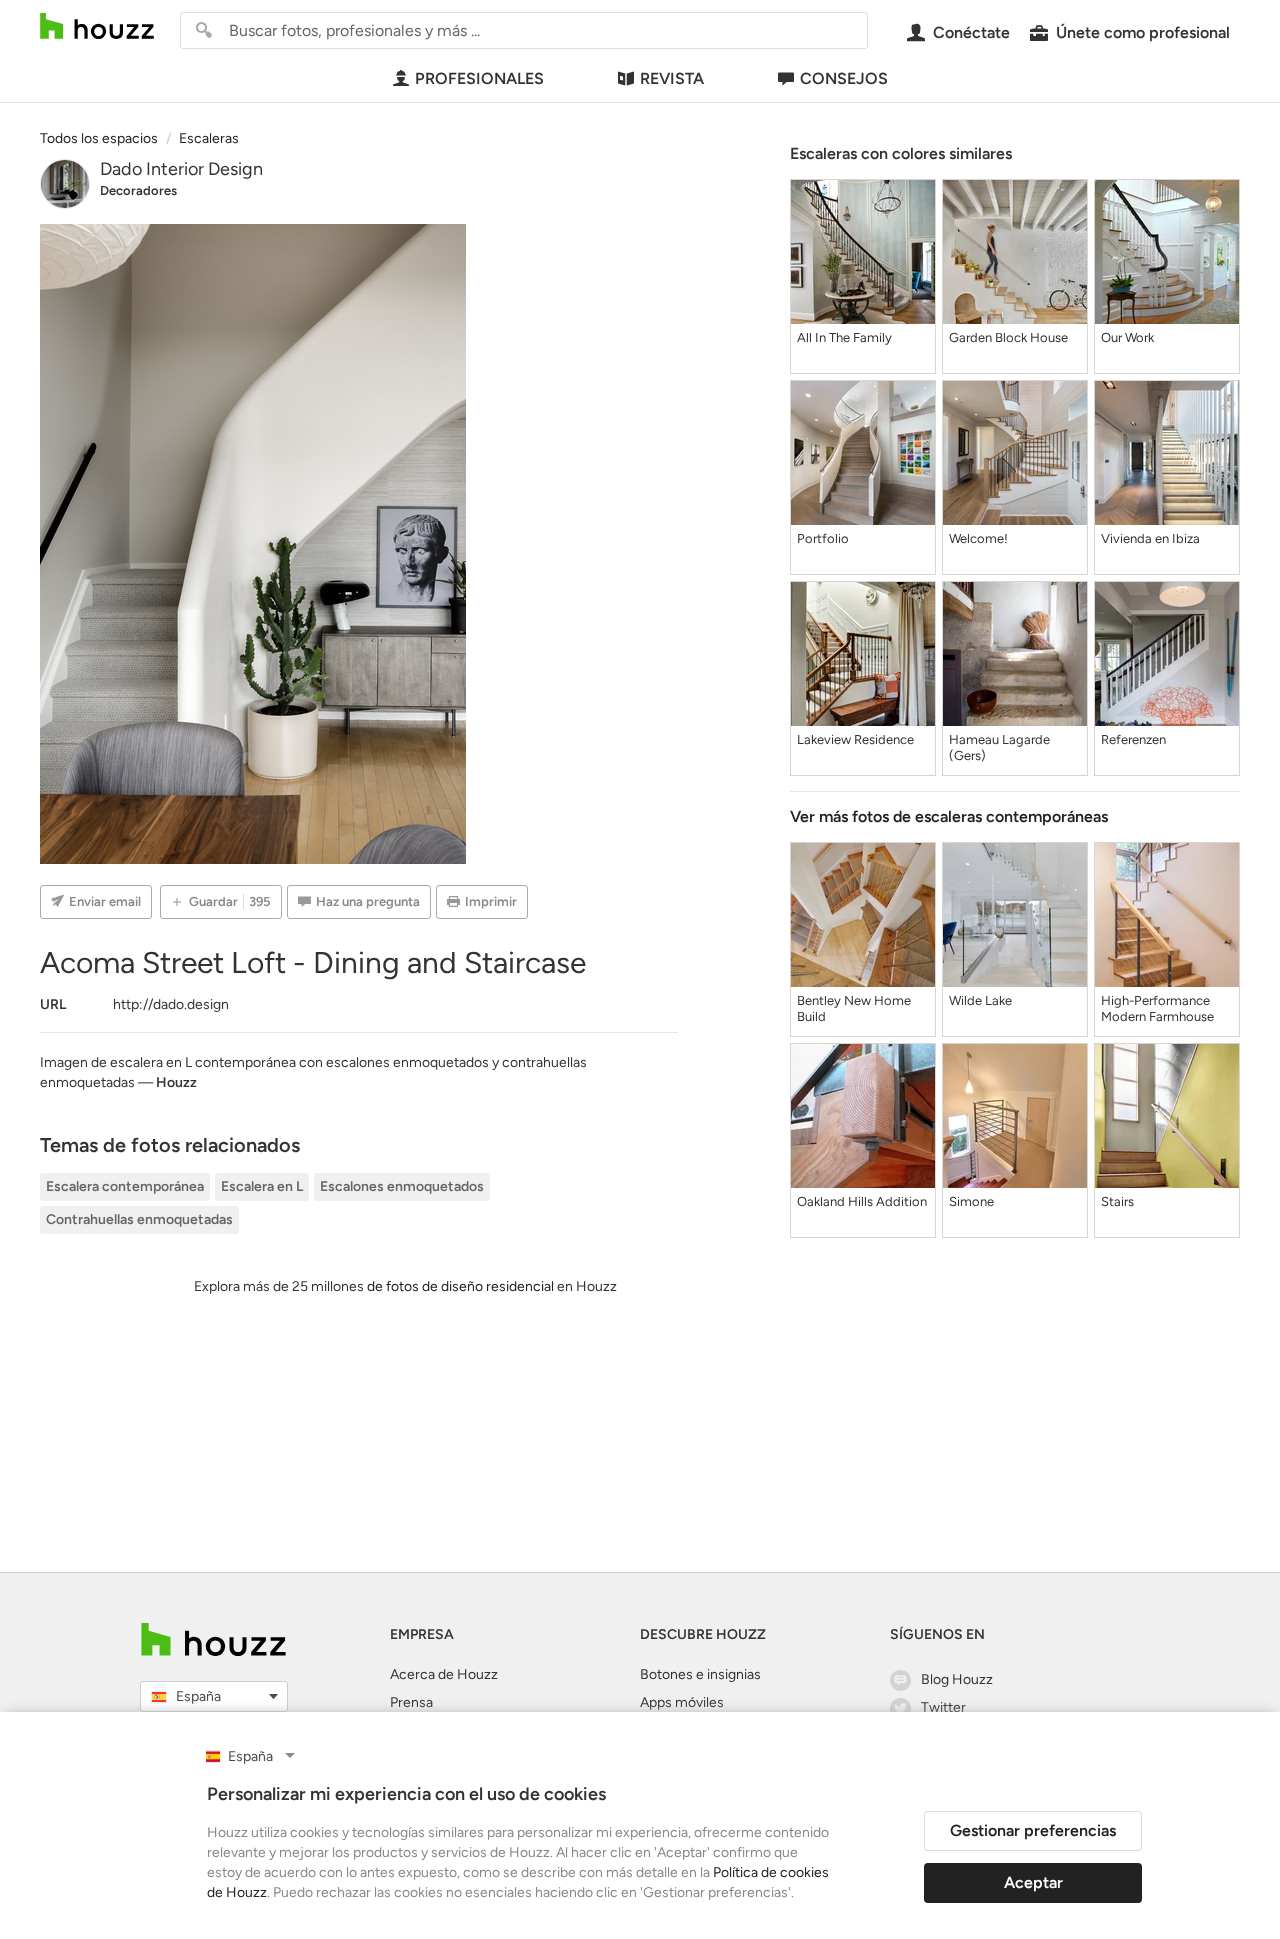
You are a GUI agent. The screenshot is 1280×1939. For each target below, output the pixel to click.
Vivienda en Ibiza (1150, 538)
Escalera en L (262, 1186)
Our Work (1127, 337)
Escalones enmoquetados (402, 1186)
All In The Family (844, 337)
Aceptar (1033, 1882)
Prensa (411, 1702)
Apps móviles (682, 1702)
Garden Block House (1008, 337)
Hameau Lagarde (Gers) (999, 747)
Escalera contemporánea (125, 1186)
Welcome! (978, 538)
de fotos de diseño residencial (460, 1286)
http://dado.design (171, 1004)
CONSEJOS (844, 78)
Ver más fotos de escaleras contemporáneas (949, 816)
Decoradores (138, 190)
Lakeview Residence (855, 739)
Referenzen (1133, 739)
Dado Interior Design (181, 169)
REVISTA (672, 78)
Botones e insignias (700, 1674)
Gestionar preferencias (1033, 1830)
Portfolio (823, 538)
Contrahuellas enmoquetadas (139, 1219)
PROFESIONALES (479, 78)
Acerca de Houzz (444, 1674)
